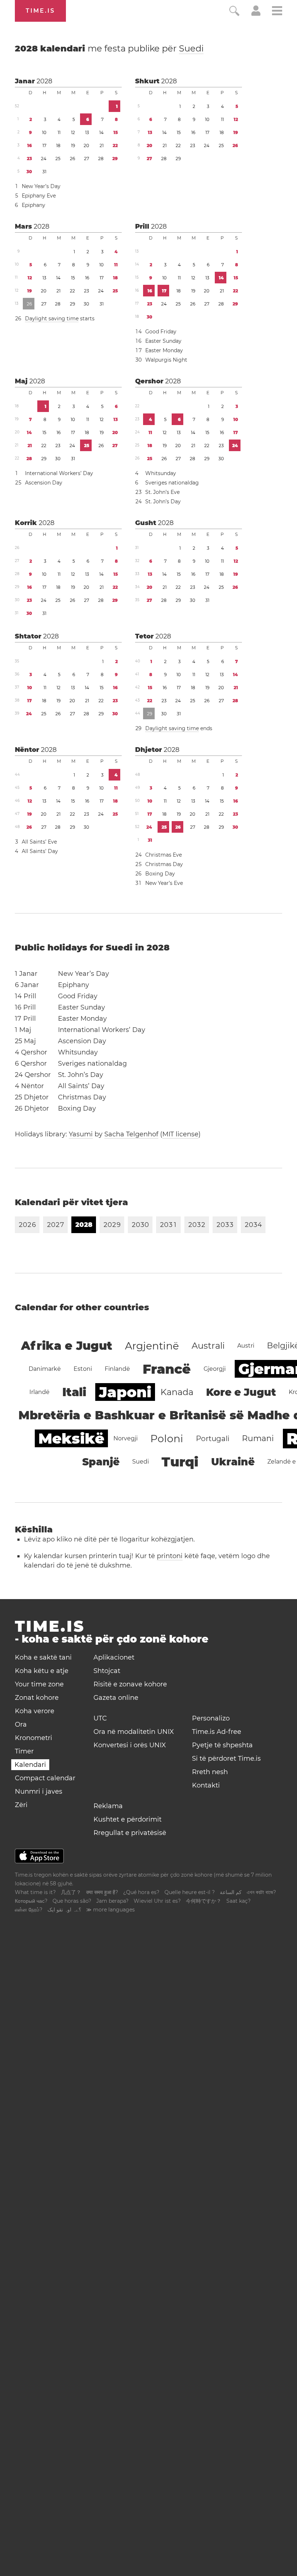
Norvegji (126, 1438)
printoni (170, 1556)
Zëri (21, 1805)
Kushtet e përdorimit (127, 1819)
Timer (24, 1751)
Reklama (108, 1806)
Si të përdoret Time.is (226, 1759)
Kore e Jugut (241, 1392)
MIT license (180, 1134)
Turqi (180, 1462)
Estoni (83, 1369)
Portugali (213, 1439)
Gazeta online (116, 1698)
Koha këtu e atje (42, 1671)
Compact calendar (45, 1778)
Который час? (31, 1901)
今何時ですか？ (204, 1901)
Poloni (167, 1439)
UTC (100, 1718)
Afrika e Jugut (67, 1346)
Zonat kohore (37, 1698)
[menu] (277, 12)
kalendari (109, 48)
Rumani (258, 1438)
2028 (44, 81)
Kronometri (34, 1738)
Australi (208, 1346)
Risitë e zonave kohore (130, 1684)
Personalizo (211, 1718)
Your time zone (39, 1684)
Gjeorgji (215, 1369)
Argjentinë (152, 1346)
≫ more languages (110, 1910)
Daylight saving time (52, 319)
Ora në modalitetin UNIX (134, 1732)
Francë (167, 1369)
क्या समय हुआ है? (102, 1892)
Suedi (191, 48)
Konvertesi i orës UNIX (130, 1745)
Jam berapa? (112, 1901)
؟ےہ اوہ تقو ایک (64, 1910)
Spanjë (101, 1462)
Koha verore (35, 1711)
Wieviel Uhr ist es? (157, 1901)
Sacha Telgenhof (131, 1134)
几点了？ (71, 1892)
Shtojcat (107, 1671)
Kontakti (206, 1785)
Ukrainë (233, 1462)
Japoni (125, 1392)
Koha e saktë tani (43, 1657)
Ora (21, 1724)
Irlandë (39, 1392)
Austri (246, 1346)
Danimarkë (45, 1369)
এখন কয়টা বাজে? (261, 1892)
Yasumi (81, 1134)
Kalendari (30, 1765)
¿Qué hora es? (141, 1892)
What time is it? (35, 1892)
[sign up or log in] (256, 14)
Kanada (177, 1392)
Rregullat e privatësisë (130, 1833)
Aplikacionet (114, 1657)
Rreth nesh (210, 1772)
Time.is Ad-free (217, 1732)
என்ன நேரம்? (29, 1910)
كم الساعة (231, 1892)
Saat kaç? (239, 1901)
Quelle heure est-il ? (190, 1892)
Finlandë (117, 1369)
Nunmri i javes (39, 1791)
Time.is (40, 11)
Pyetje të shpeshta (222, 1745)
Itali (74, 1392)
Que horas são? (72, 1901)
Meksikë (71, 1438)
